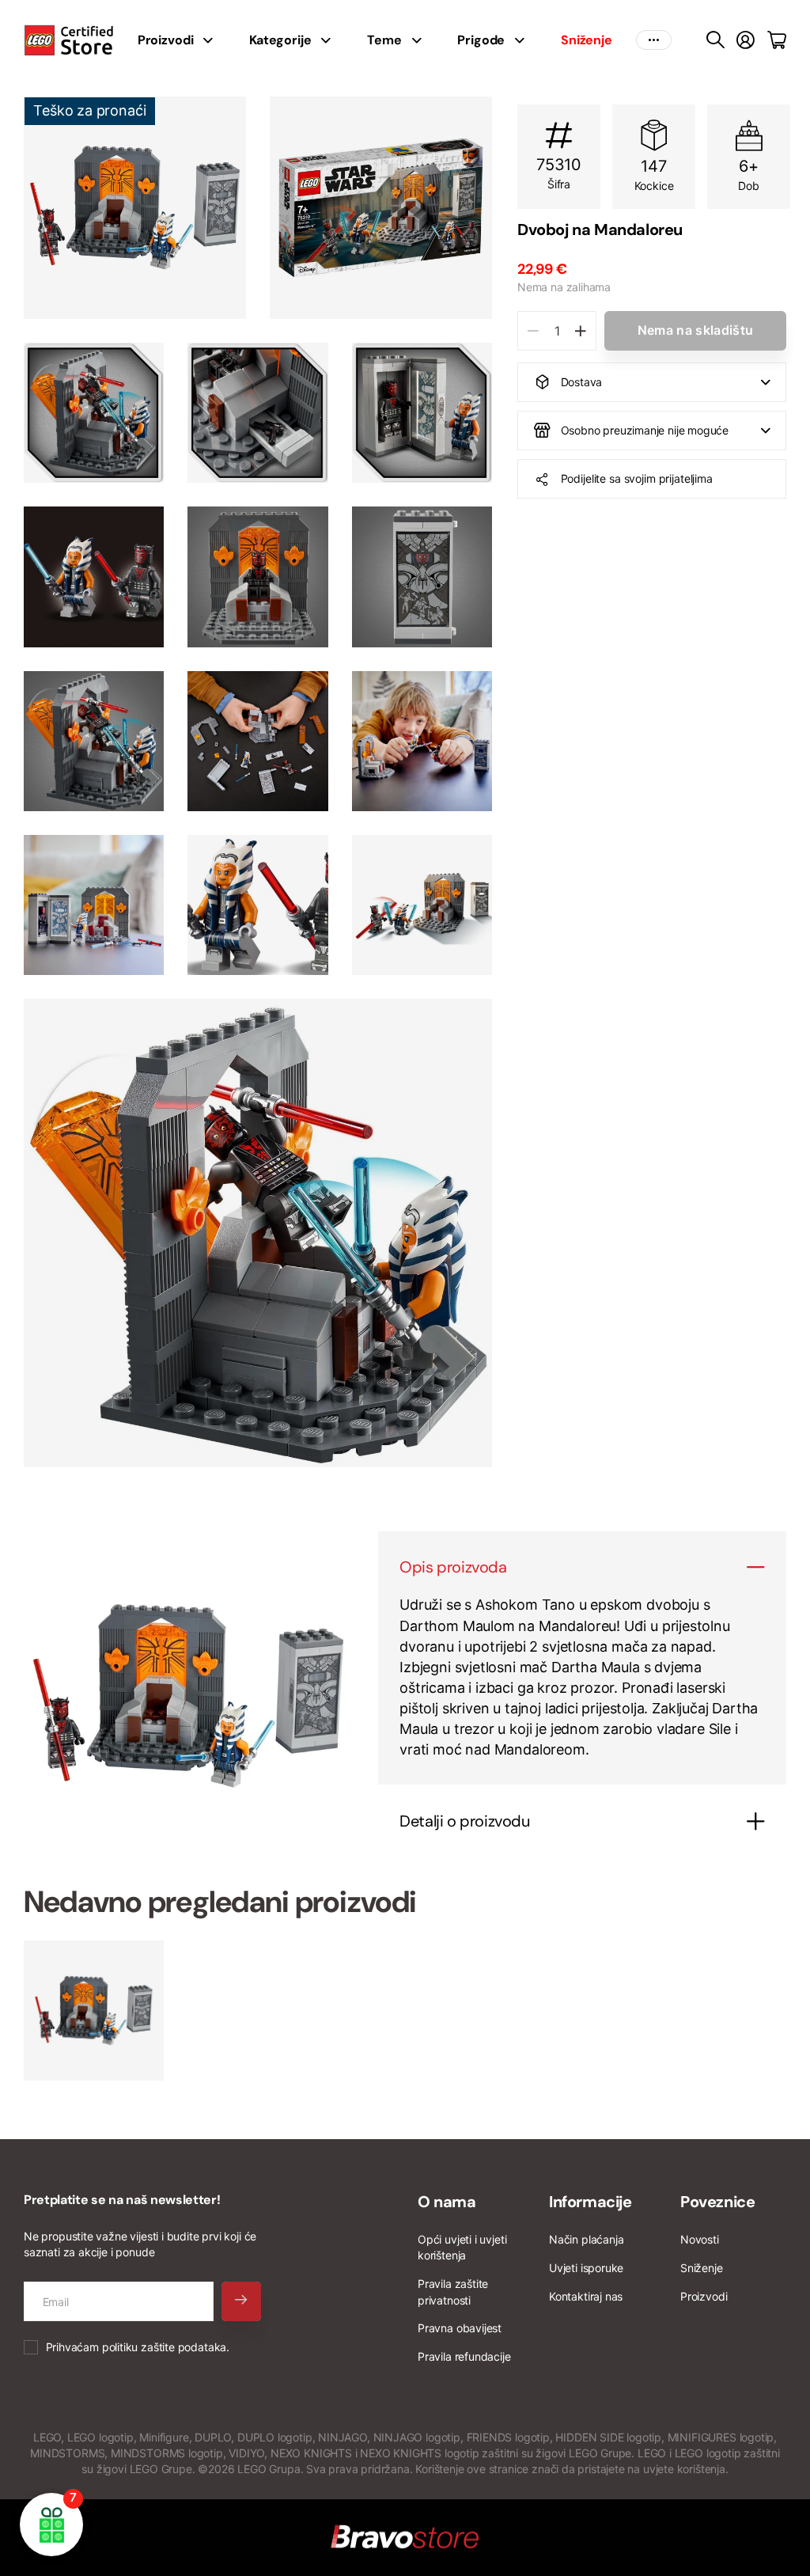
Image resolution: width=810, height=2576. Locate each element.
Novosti (700, 2239)
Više (654, 40)
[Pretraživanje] (715, 40)
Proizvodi (704, 2296)
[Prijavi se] (746, 40)
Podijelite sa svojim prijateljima (637, 478)
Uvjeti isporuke (586, 2268)
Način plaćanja (586, 2239)
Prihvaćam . (138, 2347)
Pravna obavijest (460, 2328)
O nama (447, 2202)
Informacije (590, 2202)
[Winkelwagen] (777, 40)
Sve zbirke (213, 40)
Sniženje (702, 2268)
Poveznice (717, 2202)
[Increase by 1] (580, 331)
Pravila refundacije (464, 2356)
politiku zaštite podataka (165, 2347)
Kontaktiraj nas (586, 2296)
